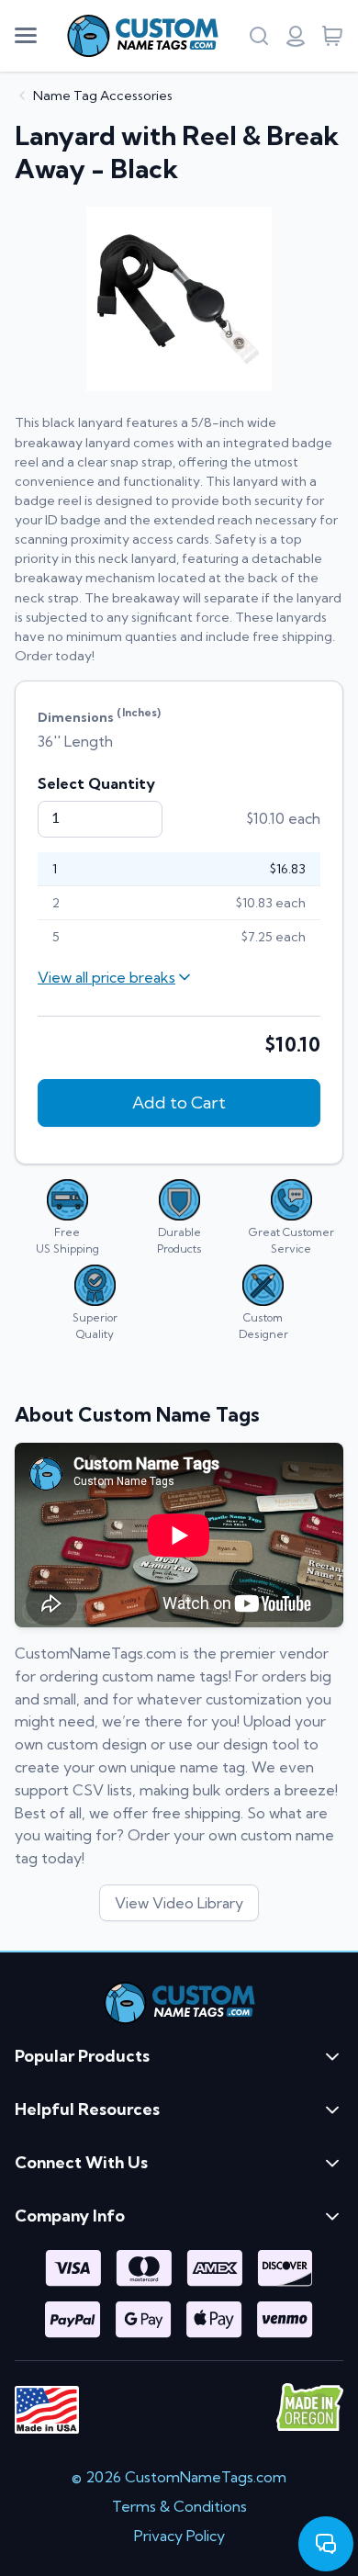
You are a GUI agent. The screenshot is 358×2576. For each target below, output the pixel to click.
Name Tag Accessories (103, 96)
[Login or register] (296, 36)
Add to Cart (179, 1102)
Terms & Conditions (179, 2506)
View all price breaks (106, 977)
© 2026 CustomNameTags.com (179, 2477)
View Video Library (179, 1903)
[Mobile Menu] (26, 36)
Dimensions (99, 715)
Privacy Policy (179, 2536)
